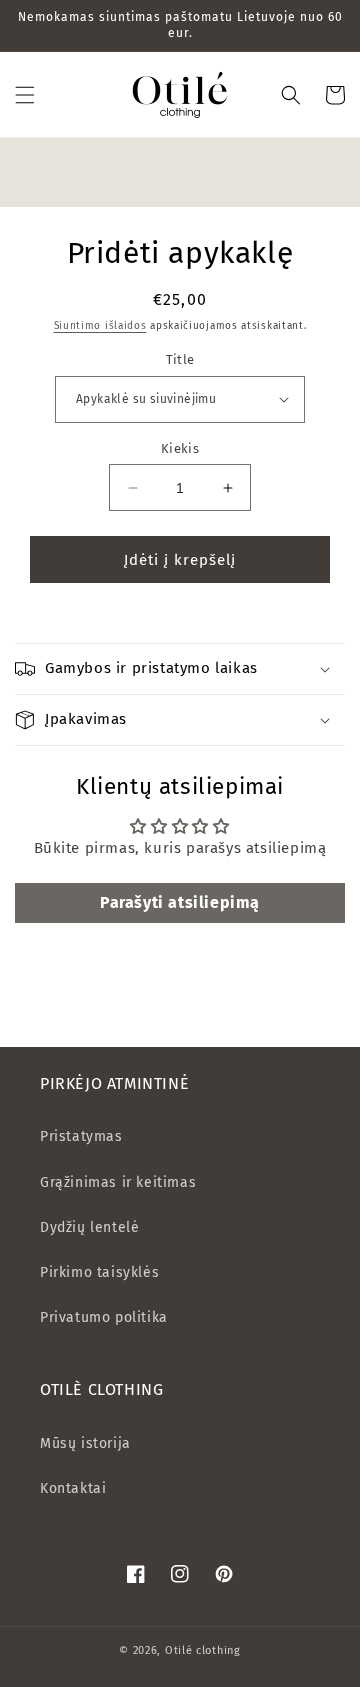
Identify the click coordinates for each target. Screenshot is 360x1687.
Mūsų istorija (85, 1443)
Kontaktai (73, 1488)
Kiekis (180, 448)
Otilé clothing (203, 1650)
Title (180, 359)
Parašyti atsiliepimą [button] (180, 902)
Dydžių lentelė (89, 1227)
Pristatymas (81, 1136)
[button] (25, 95)
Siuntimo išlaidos (100, 326)
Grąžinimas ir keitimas (118, 1182)
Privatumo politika (104, 1317)
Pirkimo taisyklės (99, 1272)
